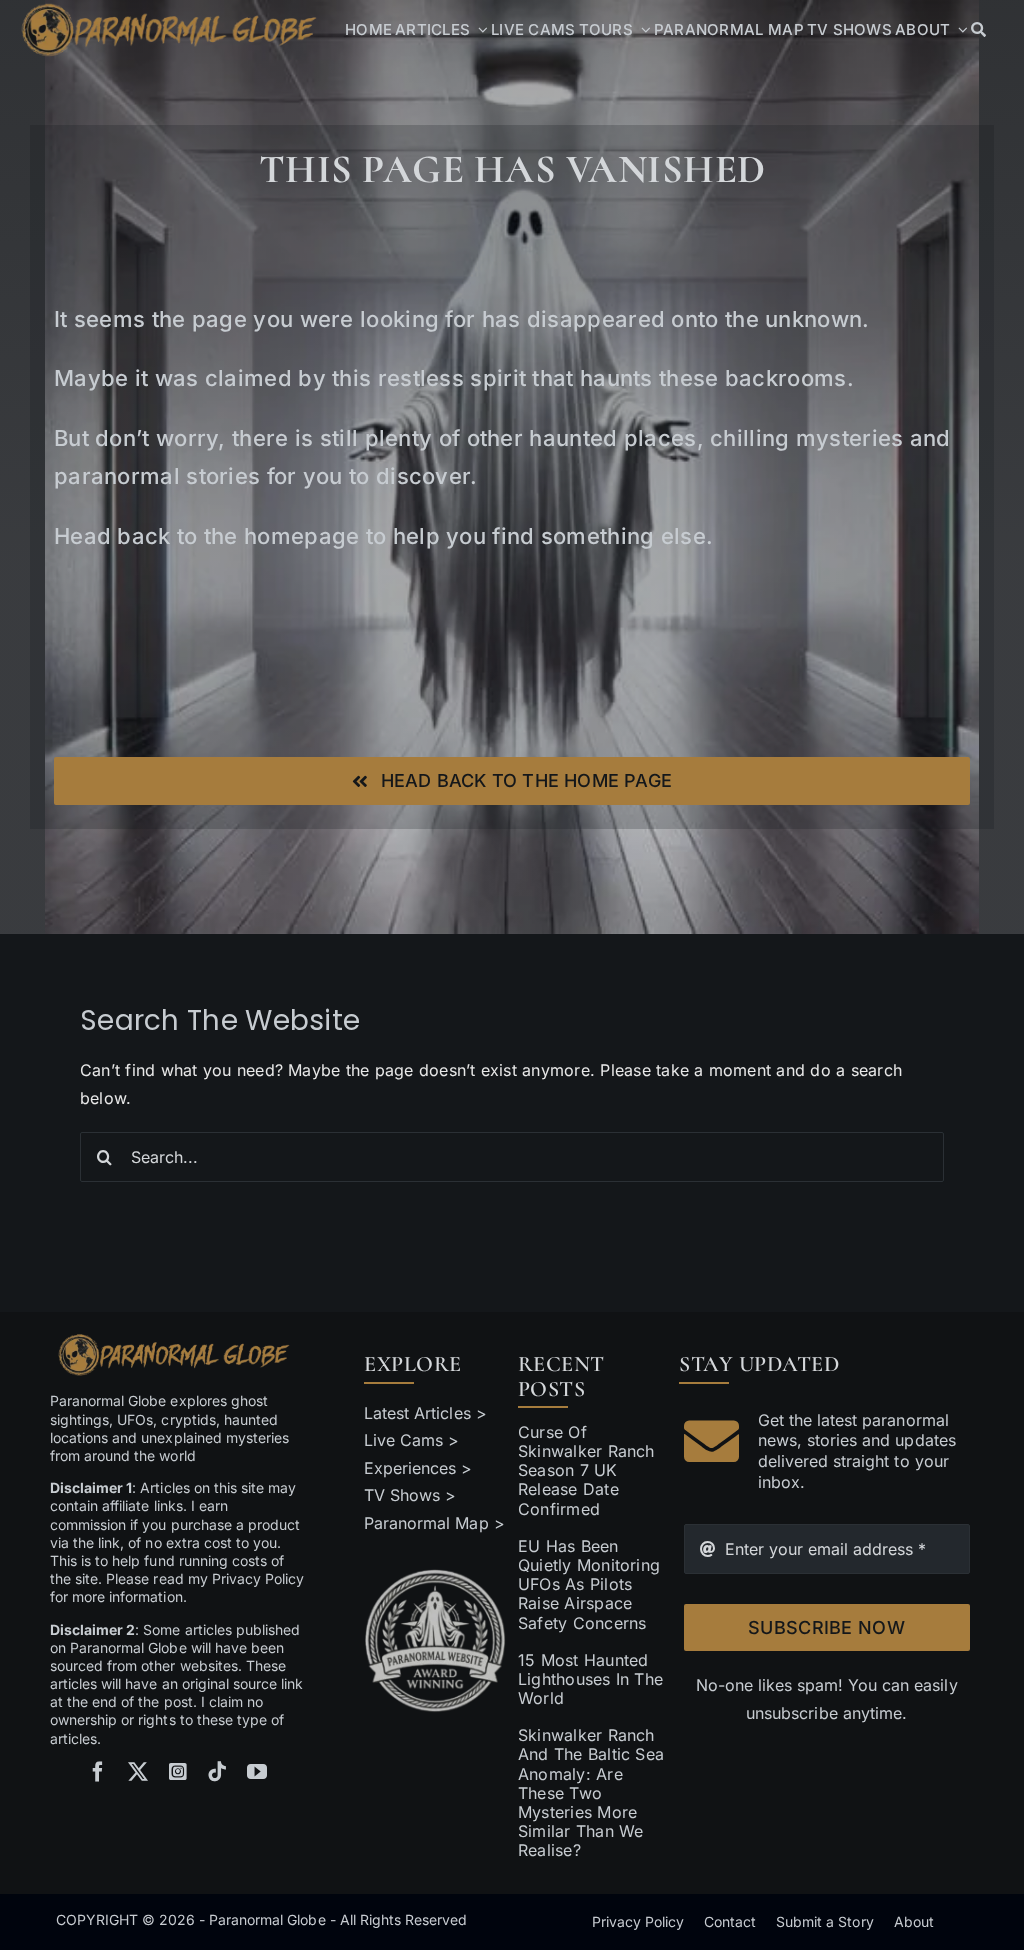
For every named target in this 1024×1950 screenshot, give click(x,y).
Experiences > (418, 1468)
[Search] (978, 30)
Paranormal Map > (434, 1523)
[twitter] (138, 1772)
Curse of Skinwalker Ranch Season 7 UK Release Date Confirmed (586, 1470)
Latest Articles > (425, 1413)
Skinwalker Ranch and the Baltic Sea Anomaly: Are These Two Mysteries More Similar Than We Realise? (591, 1792)
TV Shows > (410, 1495)
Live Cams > (411, 1440)
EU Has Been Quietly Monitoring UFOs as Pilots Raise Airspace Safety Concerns (589, 1584)
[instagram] (178, 1772)
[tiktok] (217, 1772)
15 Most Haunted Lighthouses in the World (590, 1679)
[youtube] (257, 1772)
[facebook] (98, 1772)
